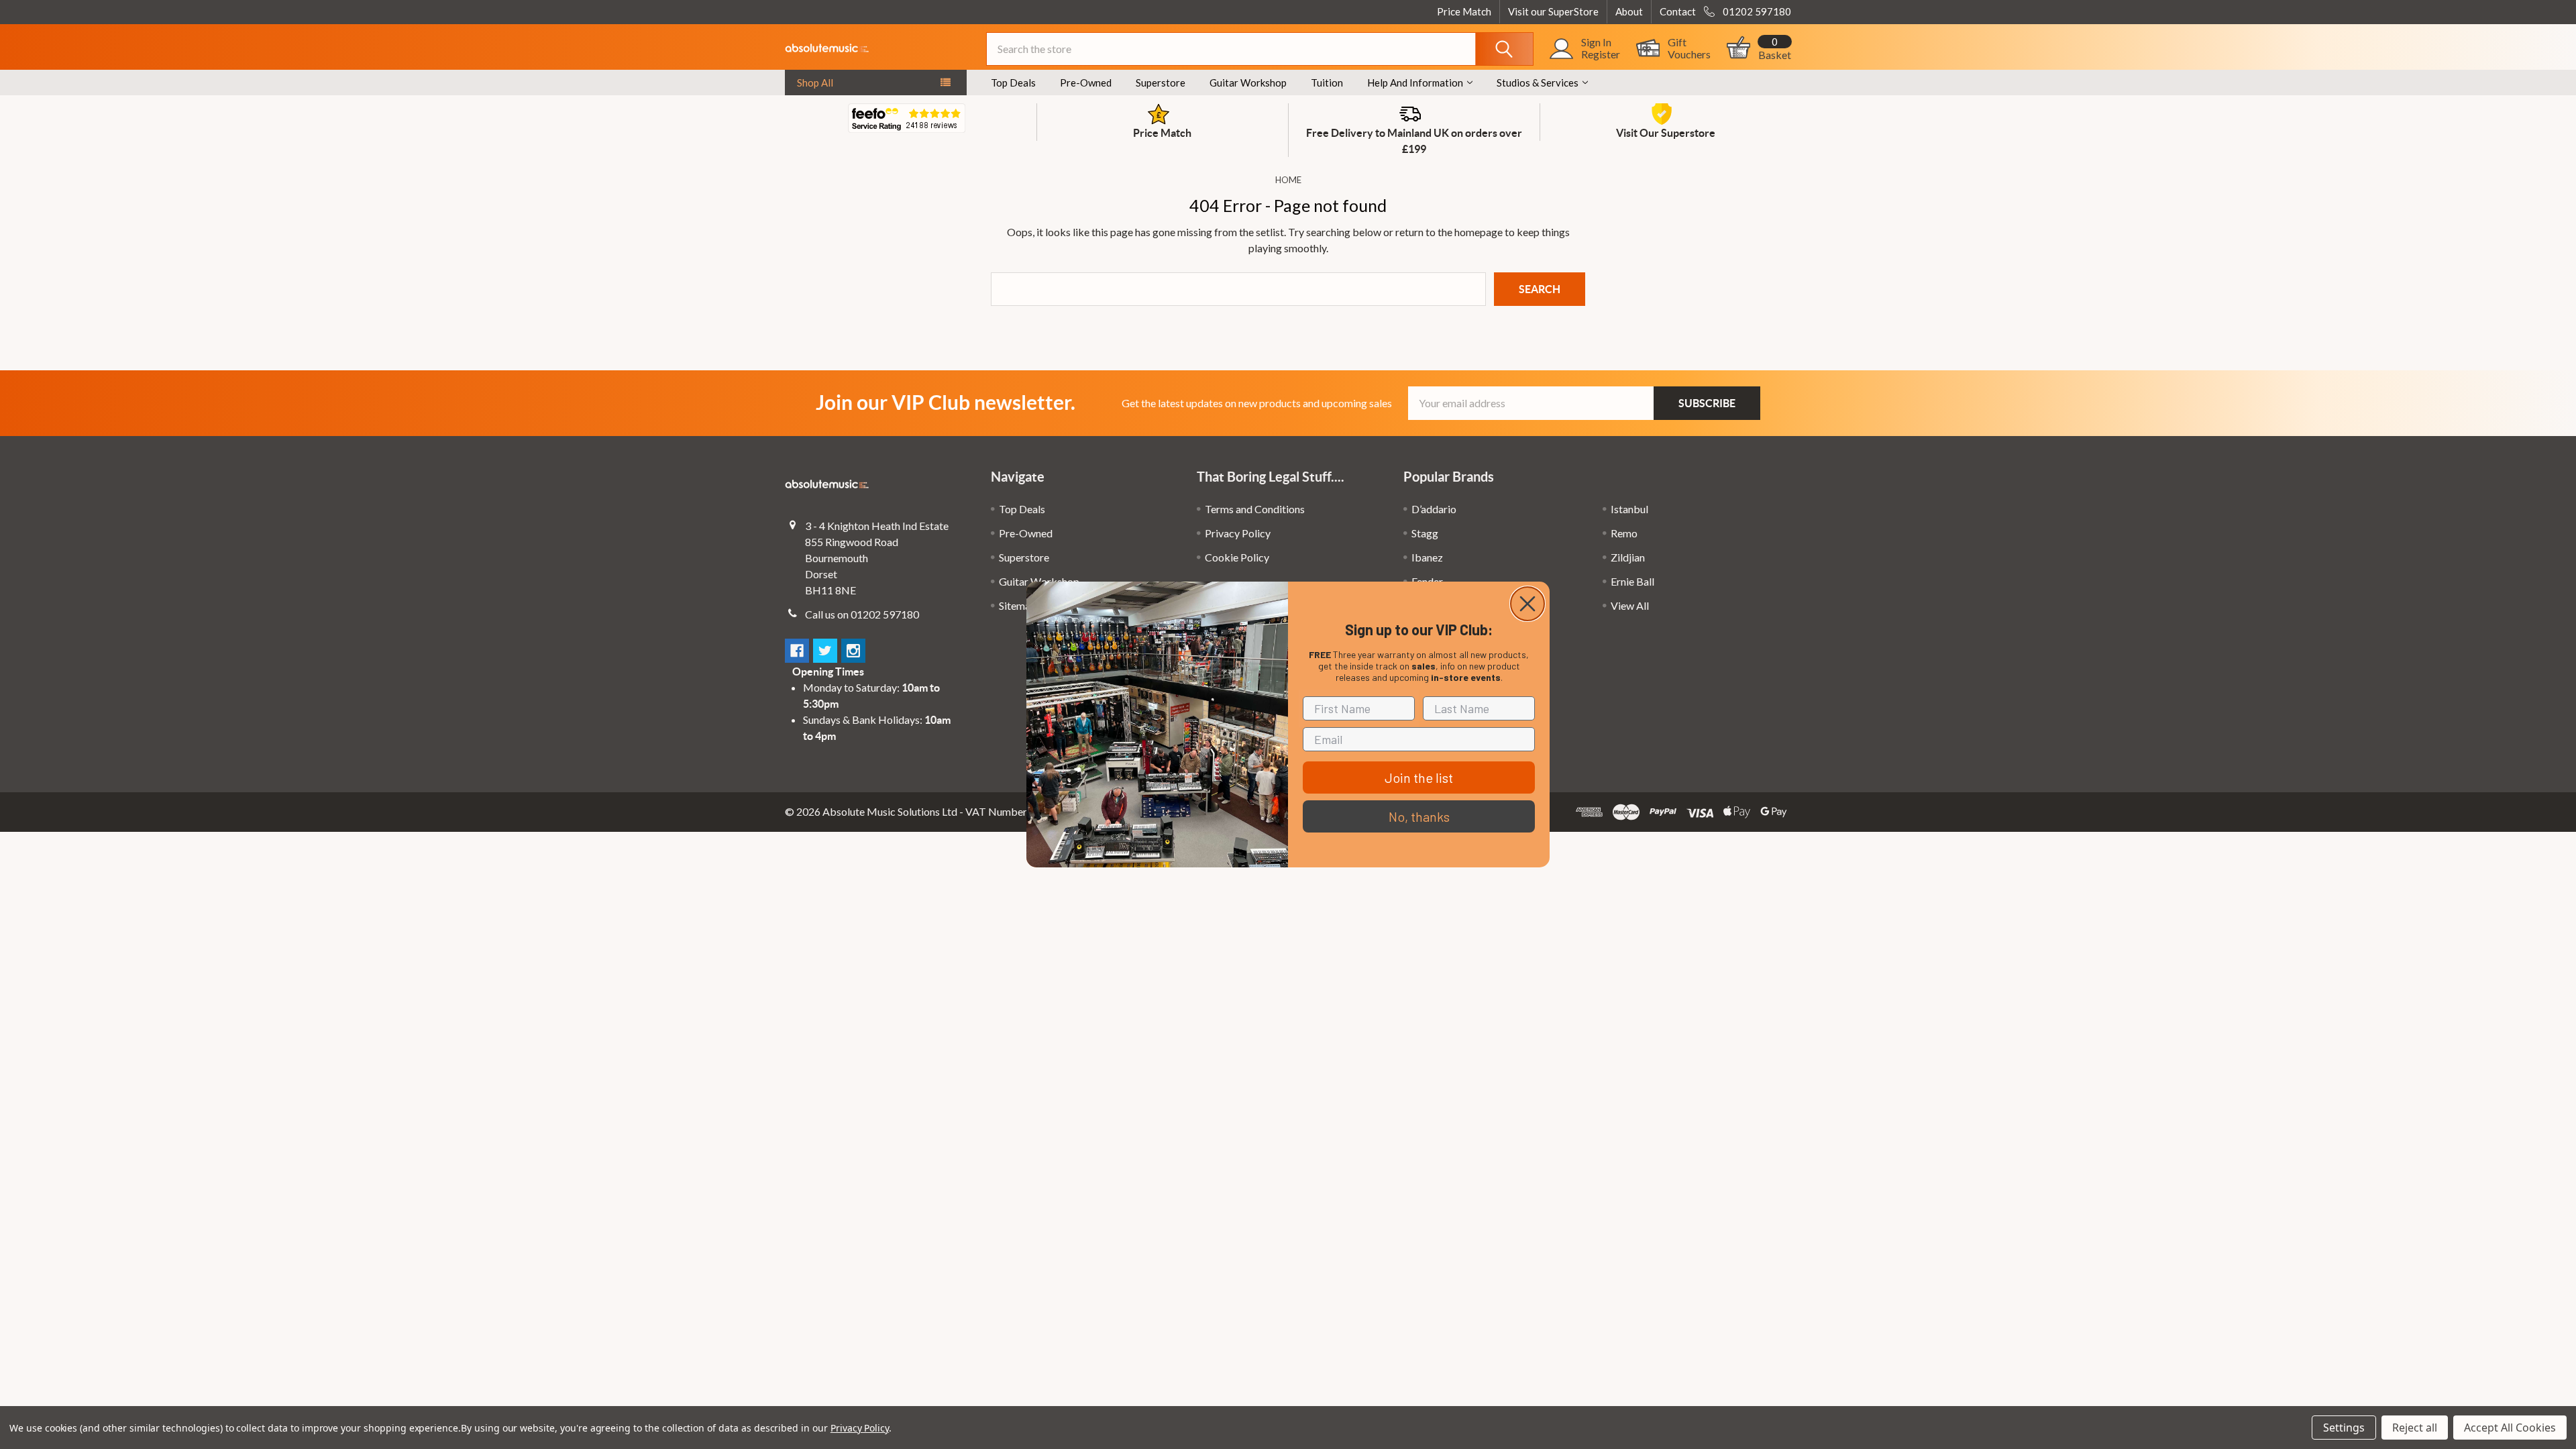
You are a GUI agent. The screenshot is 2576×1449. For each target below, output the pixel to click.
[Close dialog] (1527, 604)
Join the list (1419, 777)
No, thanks (1419, 816)
